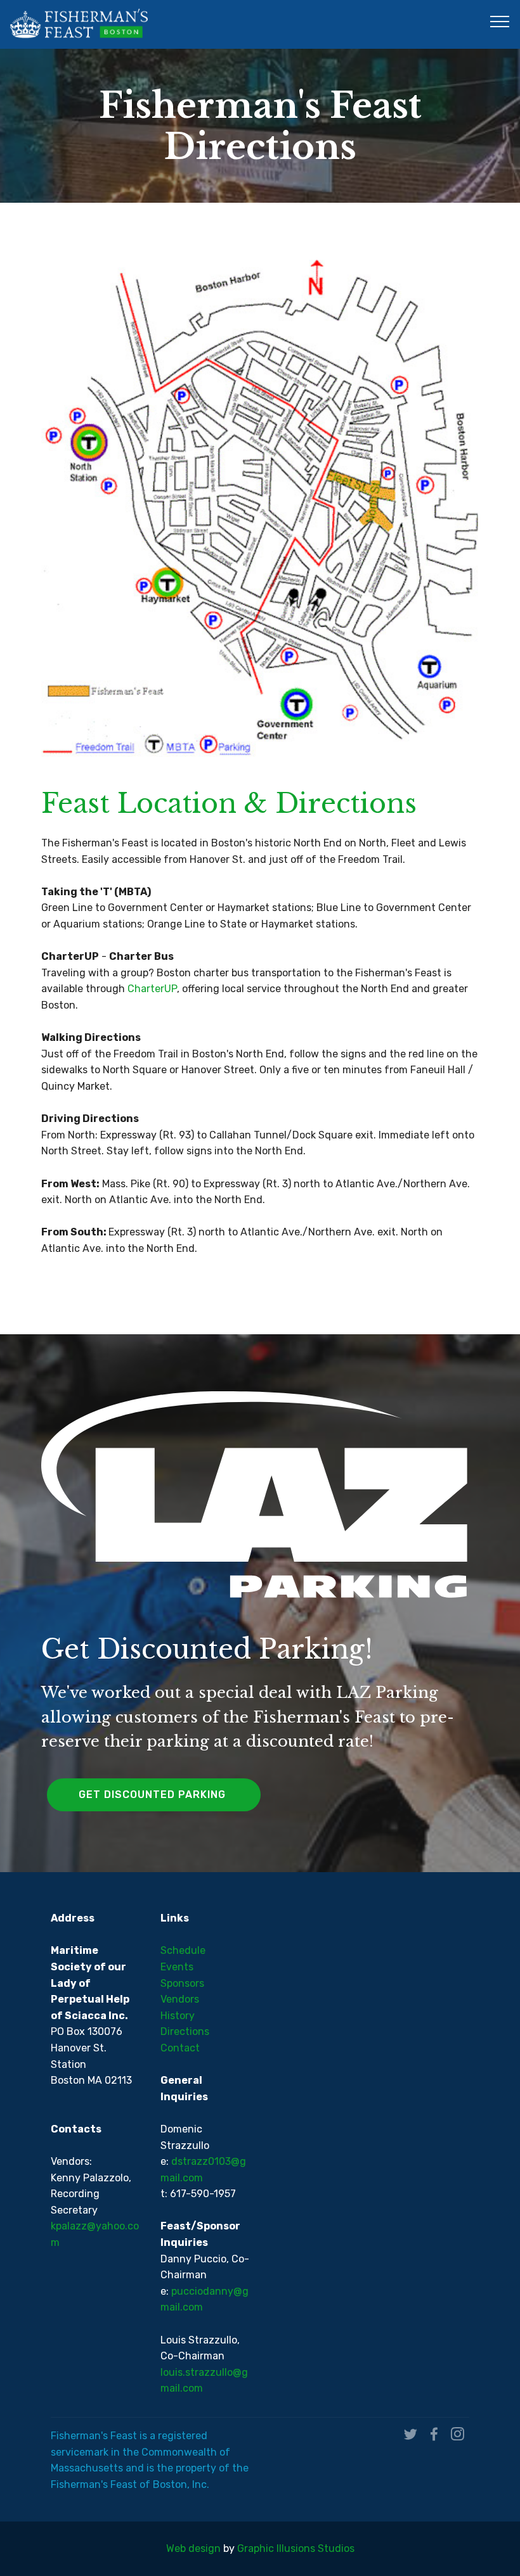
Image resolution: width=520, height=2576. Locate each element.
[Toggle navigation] (500, 21)
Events (177, 1967)
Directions (185, 2031)
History (178, 2016)
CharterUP (152, 989)
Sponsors (182, 1983)
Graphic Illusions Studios (296, 2548)
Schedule (183, 1950)
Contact (180, 2048)
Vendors (180, 1999)
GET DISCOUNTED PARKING (154, 1795)
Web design (193, 2548)
